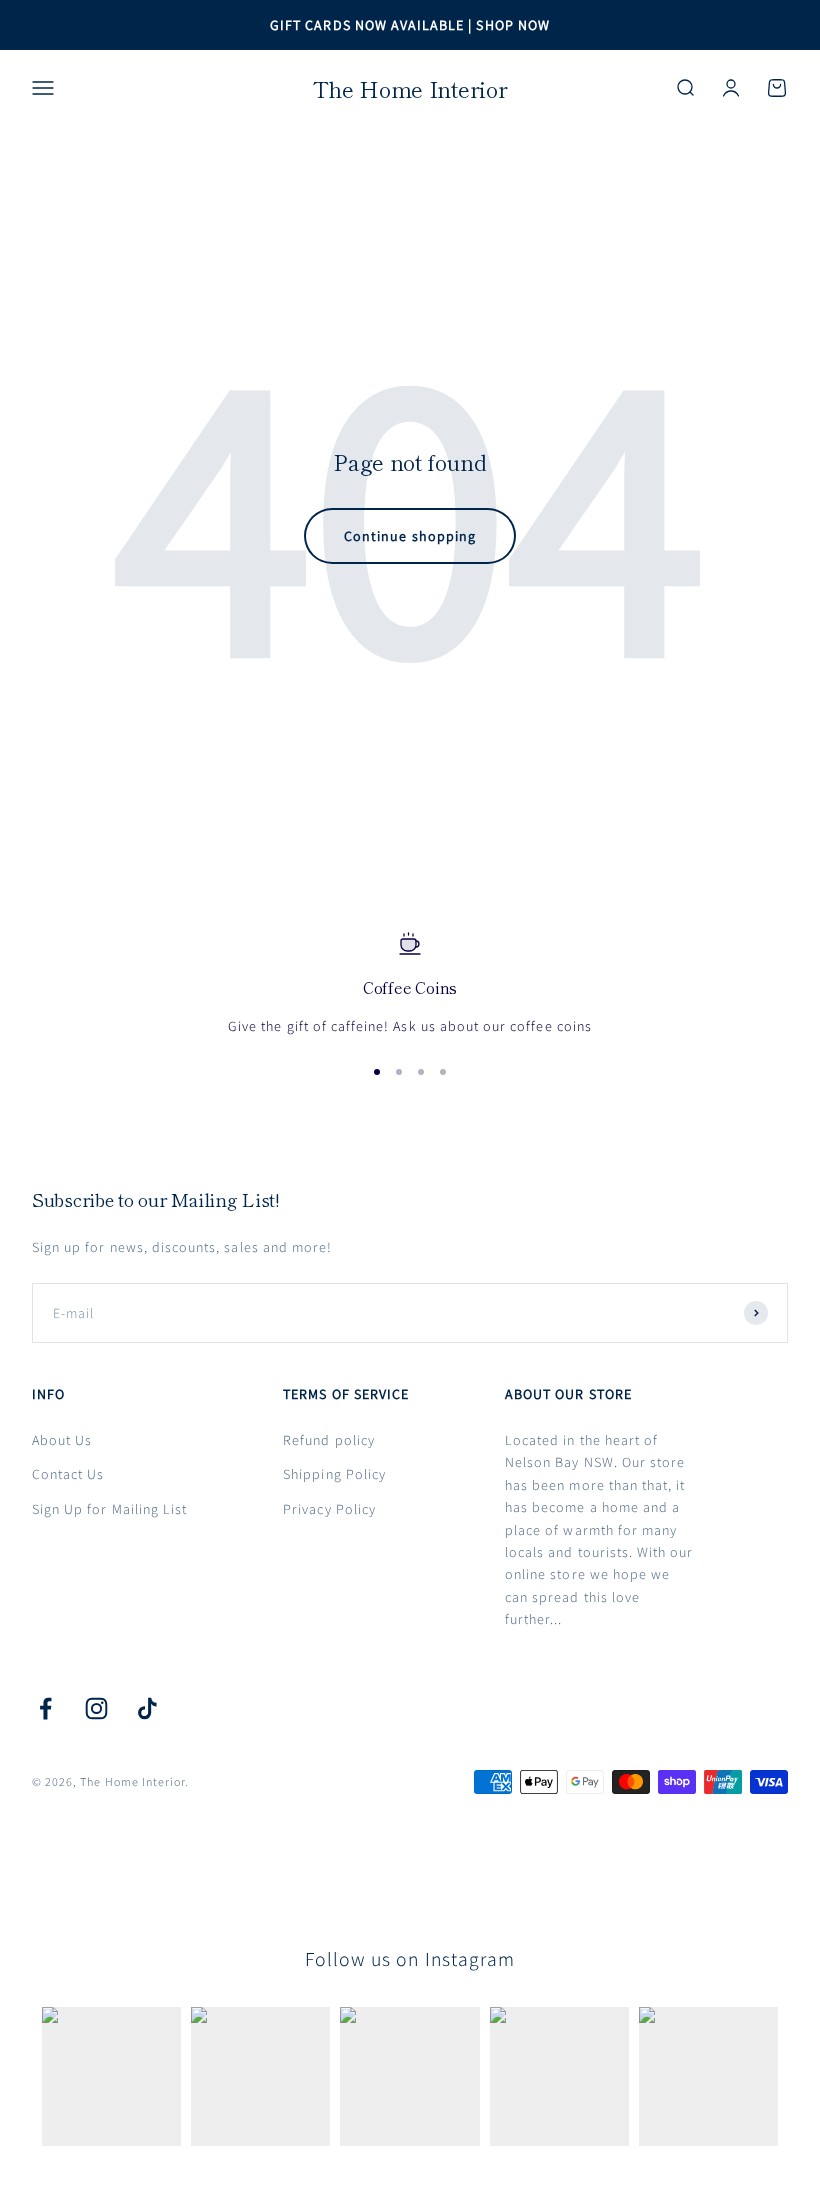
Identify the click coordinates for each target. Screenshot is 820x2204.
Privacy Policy (329, 1509)
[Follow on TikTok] (147, 1708)
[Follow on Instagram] (96, 1708)
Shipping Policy (334, 1474)
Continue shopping (410, 536)
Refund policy (329, 1440)
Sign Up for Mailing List (109, 1509)
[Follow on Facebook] (45, 1708)
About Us (62, 1440)
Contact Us (68, 1474)
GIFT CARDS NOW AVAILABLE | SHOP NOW (410, 25)
